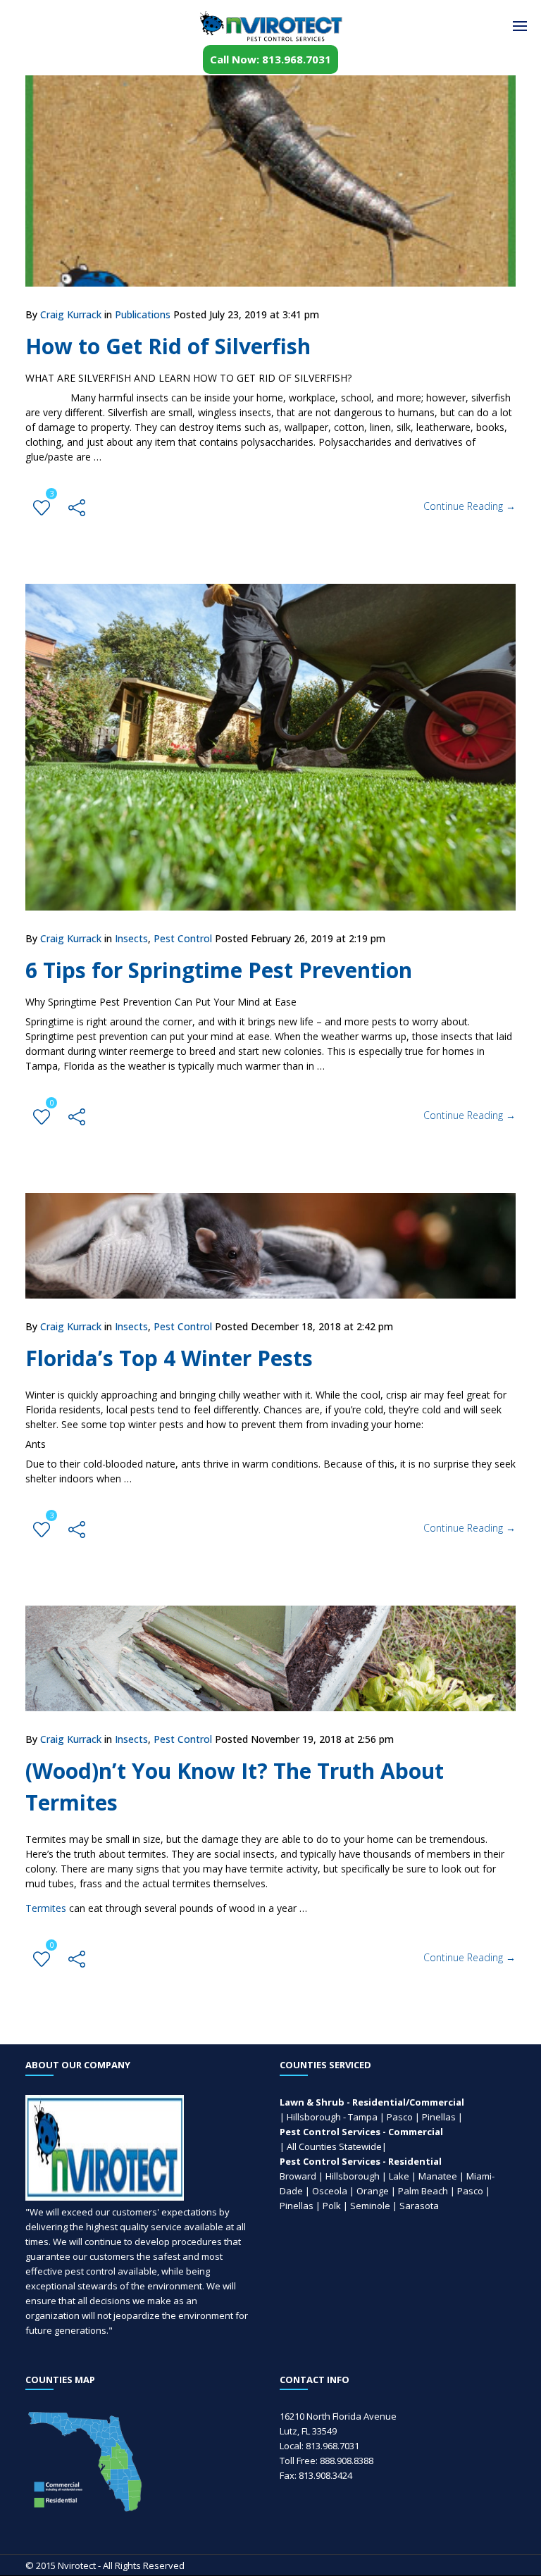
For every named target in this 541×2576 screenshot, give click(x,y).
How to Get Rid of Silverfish (168, 346)
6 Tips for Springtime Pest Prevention (219, 970)
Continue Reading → (470, 506)
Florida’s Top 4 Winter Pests (169, 1358)
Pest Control (183, 938)
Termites (46, 1908)
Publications (143, 314)
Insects (131, 938)
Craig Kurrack (71, 314)
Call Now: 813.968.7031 (270, 59)
